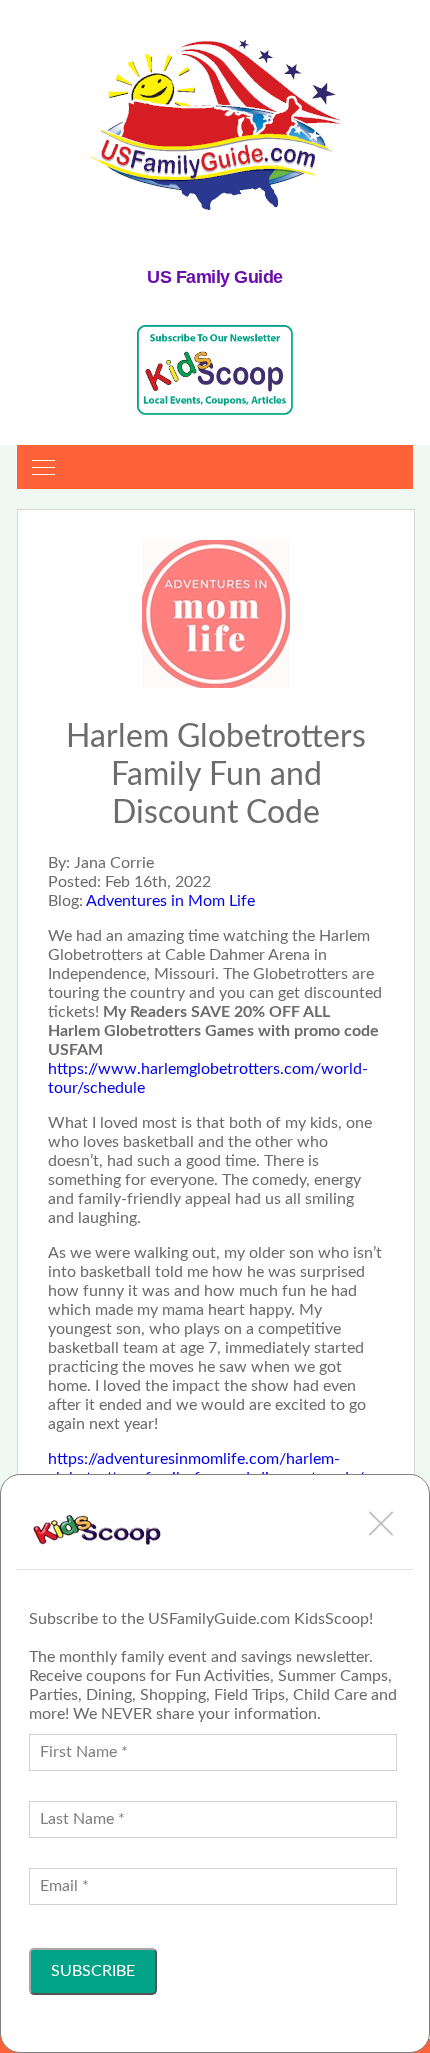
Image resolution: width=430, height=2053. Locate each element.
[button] (381, 1523)
